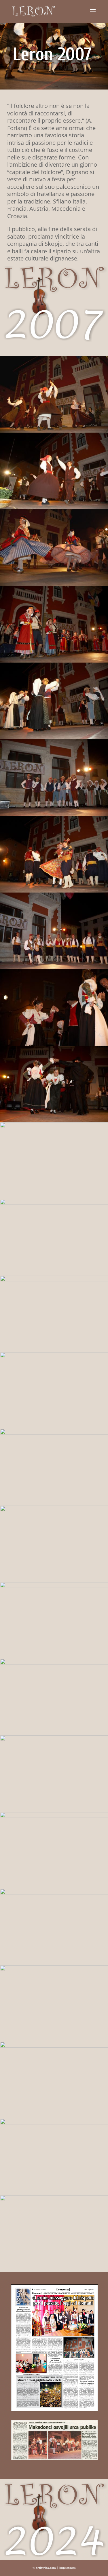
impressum (68, 2568)
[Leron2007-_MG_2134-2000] (54, 2272)
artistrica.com (46, 2568)
